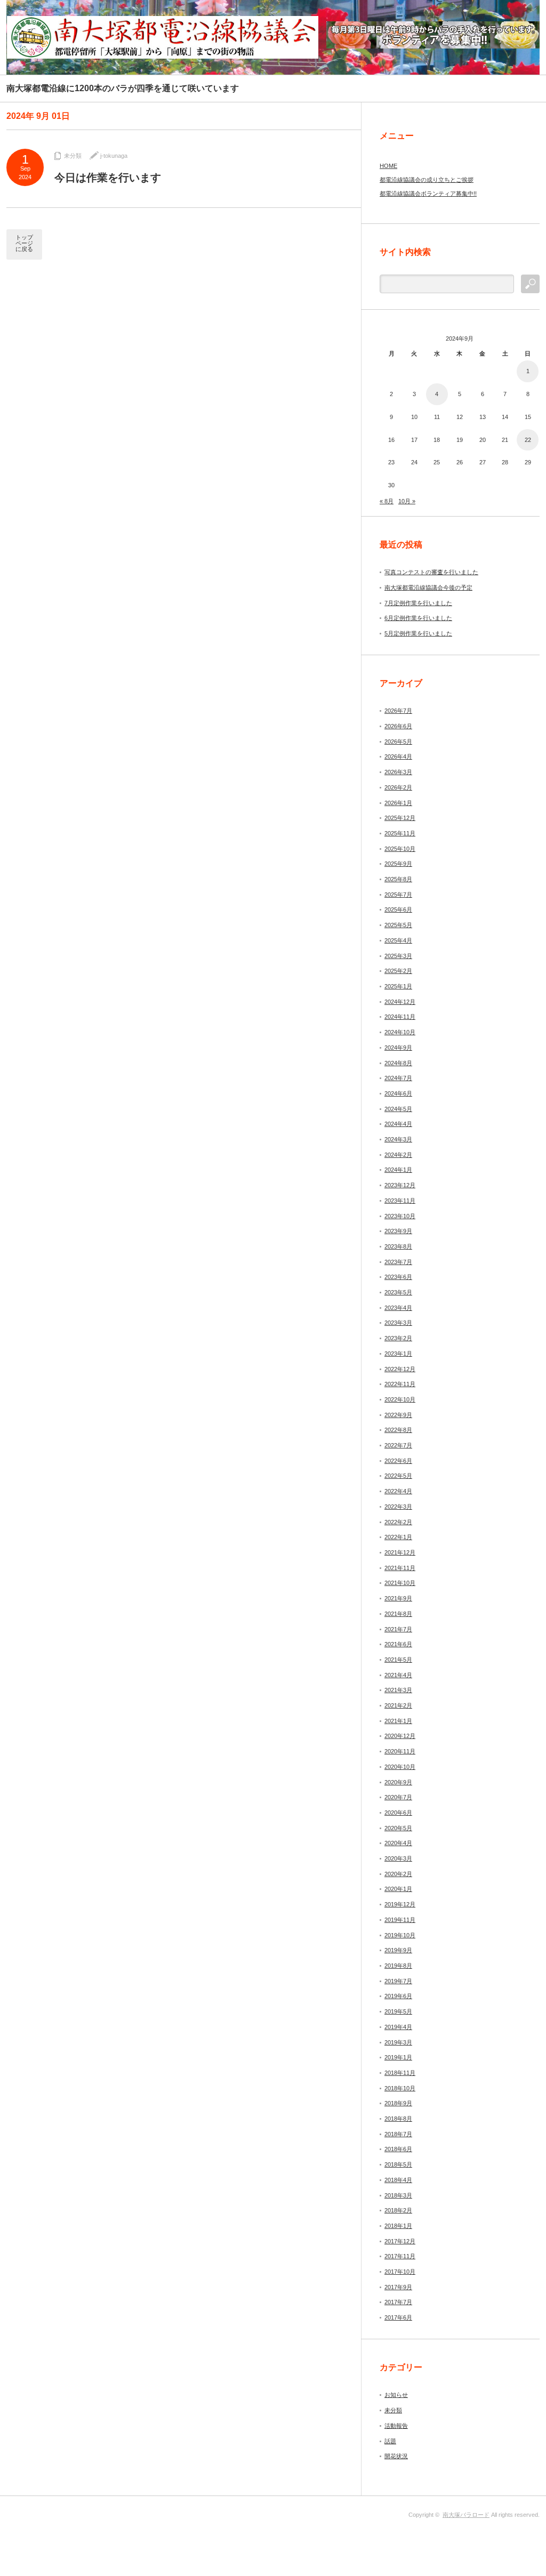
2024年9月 (398, 1048)
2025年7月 (398, 895)
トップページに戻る (24, 243)
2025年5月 (398, 925)
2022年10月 (400, 1399)
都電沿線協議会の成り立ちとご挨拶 (427, 180)
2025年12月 (400, 818)
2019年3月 (398, 2042)
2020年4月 (398, 1843)
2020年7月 (398, 1797)
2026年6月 (398, 726)
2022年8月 (398, 1430)
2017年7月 (398, 2302)
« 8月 (387, 501)
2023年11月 (400, 1201)
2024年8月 (398, 1063)
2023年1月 (398, 1354)
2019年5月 (398, 2011)
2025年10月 (400, 849)
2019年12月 (400, 1904)
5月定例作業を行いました (418, 633)
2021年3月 (398, 1690)
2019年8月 (398, 1966)
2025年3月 (398, 956)
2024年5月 (398, 1109)
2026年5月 (398, 742)
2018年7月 (398, 2134)
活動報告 (396, 2426)
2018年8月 (398, 2119)
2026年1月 (398, 803)
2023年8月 (398, 1246)
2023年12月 (400, 1185)
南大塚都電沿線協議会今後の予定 (428, 587)
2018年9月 (398, 2103)
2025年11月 (400, 833)
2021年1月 (398, 1721)
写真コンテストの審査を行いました (431, 572)
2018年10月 (400, 2088)
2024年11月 (400, 1017)
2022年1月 (398, 1537)
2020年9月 (398, 1782)
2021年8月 (398, 1614)
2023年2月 (398, 1338)
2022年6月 (398, 1461)
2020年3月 (398, 1858)
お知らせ (396, 2395)
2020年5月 (398, 1828)
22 (528, 440)
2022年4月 (398, 1491)
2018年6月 (398, 2149)
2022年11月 (400, 1384)
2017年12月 (400, 2241)
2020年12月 (400, 1736)
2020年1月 (398, 1889)
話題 (390, 2441)
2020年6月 (398, 1813)
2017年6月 (398, 2317)
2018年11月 (400, 2073)
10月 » (407, 501)
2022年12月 (400, 1369)
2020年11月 (400, 1751)
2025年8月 (398, 879)
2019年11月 (400, 1920)
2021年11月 (400, 1568)
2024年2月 (398, 1155)
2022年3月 (398, 1507)
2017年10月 (400, 2272)
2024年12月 (400, 1002)
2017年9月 (398, 2287)
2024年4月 (398, 1124)
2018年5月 (398, 2164)
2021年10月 (400, 1583)
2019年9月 (398, 1950)
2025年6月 (398, 909)
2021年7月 (398, 1629)
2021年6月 (398, 1644)
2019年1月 (398, 2057)
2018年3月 (398, 2195)
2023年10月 (400, 1216)
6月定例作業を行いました (418, 618)
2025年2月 (398, 971)
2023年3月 (398, 1323)
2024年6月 (398, 1093)
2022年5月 (398, 1476)
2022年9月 (398, 1415)
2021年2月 (398, 1705)
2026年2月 (398, 787)
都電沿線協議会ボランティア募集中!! (428, 194)
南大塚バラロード (466, 2515)
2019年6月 (398, 1996)
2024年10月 (400, 1032)
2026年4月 (398, 756)
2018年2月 (398, 2210)
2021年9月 (398, 1598)
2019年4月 (398, 2027)
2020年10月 (400, 1767)
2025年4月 (398, 940)
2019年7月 (398, 1981)
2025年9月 (398, 864)
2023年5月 (398, 1292)
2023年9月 (398, 1231)
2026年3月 (398, 772)
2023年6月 (398, 1277)
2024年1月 (398, 1170)
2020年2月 (398, 1874)
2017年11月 (400, 2256)
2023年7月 (398, 1262)
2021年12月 (400, 1552)
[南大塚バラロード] (163, 37)
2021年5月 (398, 1660)
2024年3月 (398, 1139)
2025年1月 (398, 986)
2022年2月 (398, 1522)
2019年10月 (400, 1935)
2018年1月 (398, 2226)
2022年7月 (398, 1445)
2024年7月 (398, 1078)
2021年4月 (398, 1675)
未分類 (73, 156)
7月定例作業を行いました (418, 603)
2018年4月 (398, 2180)
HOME (388, 166)
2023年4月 (398, 1308)
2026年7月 (398, 711)
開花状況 (396, 2456)
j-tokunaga (114, 156)
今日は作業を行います (108, 178)
